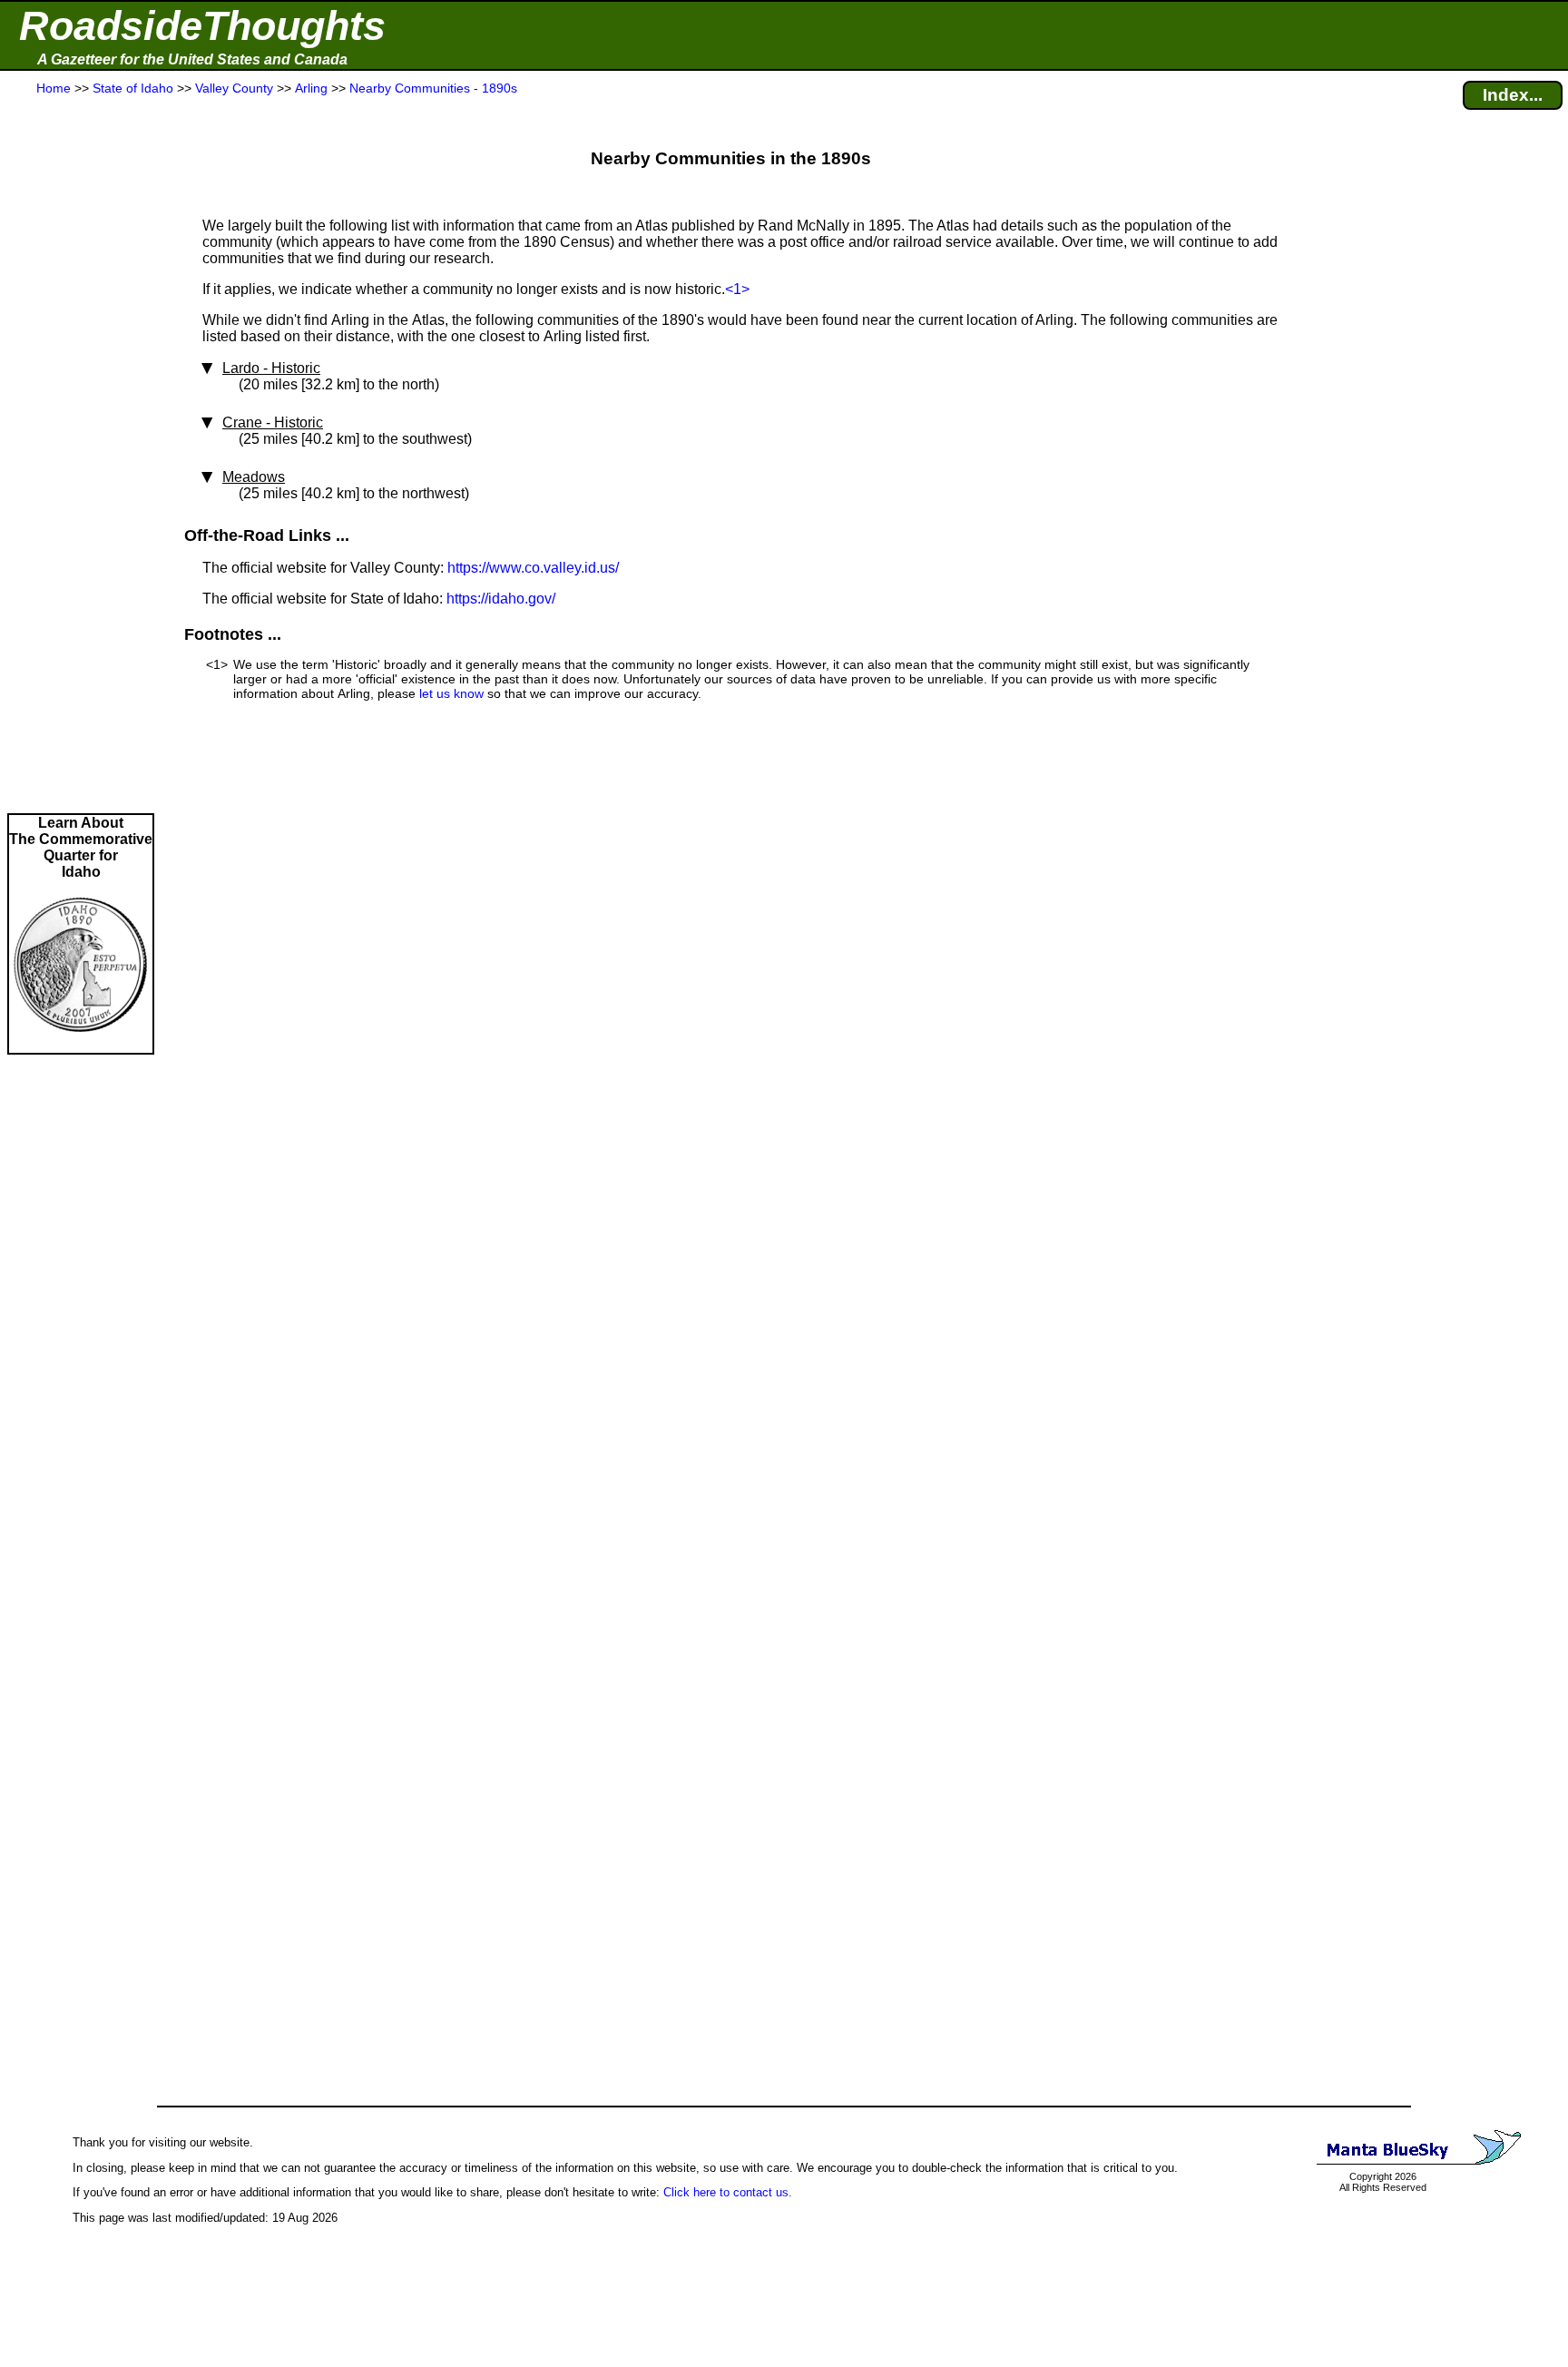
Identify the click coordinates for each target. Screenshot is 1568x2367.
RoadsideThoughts (202, 26)
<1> (737, 289)
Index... (1513, 95)
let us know (451, 693)
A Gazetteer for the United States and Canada (192, 59)
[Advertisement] (81, 456)
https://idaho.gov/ (501, 599)
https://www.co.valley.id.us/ (533, 568)
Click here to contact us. (728, 2192)
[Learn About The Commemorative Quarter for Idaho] (81, 1044)
